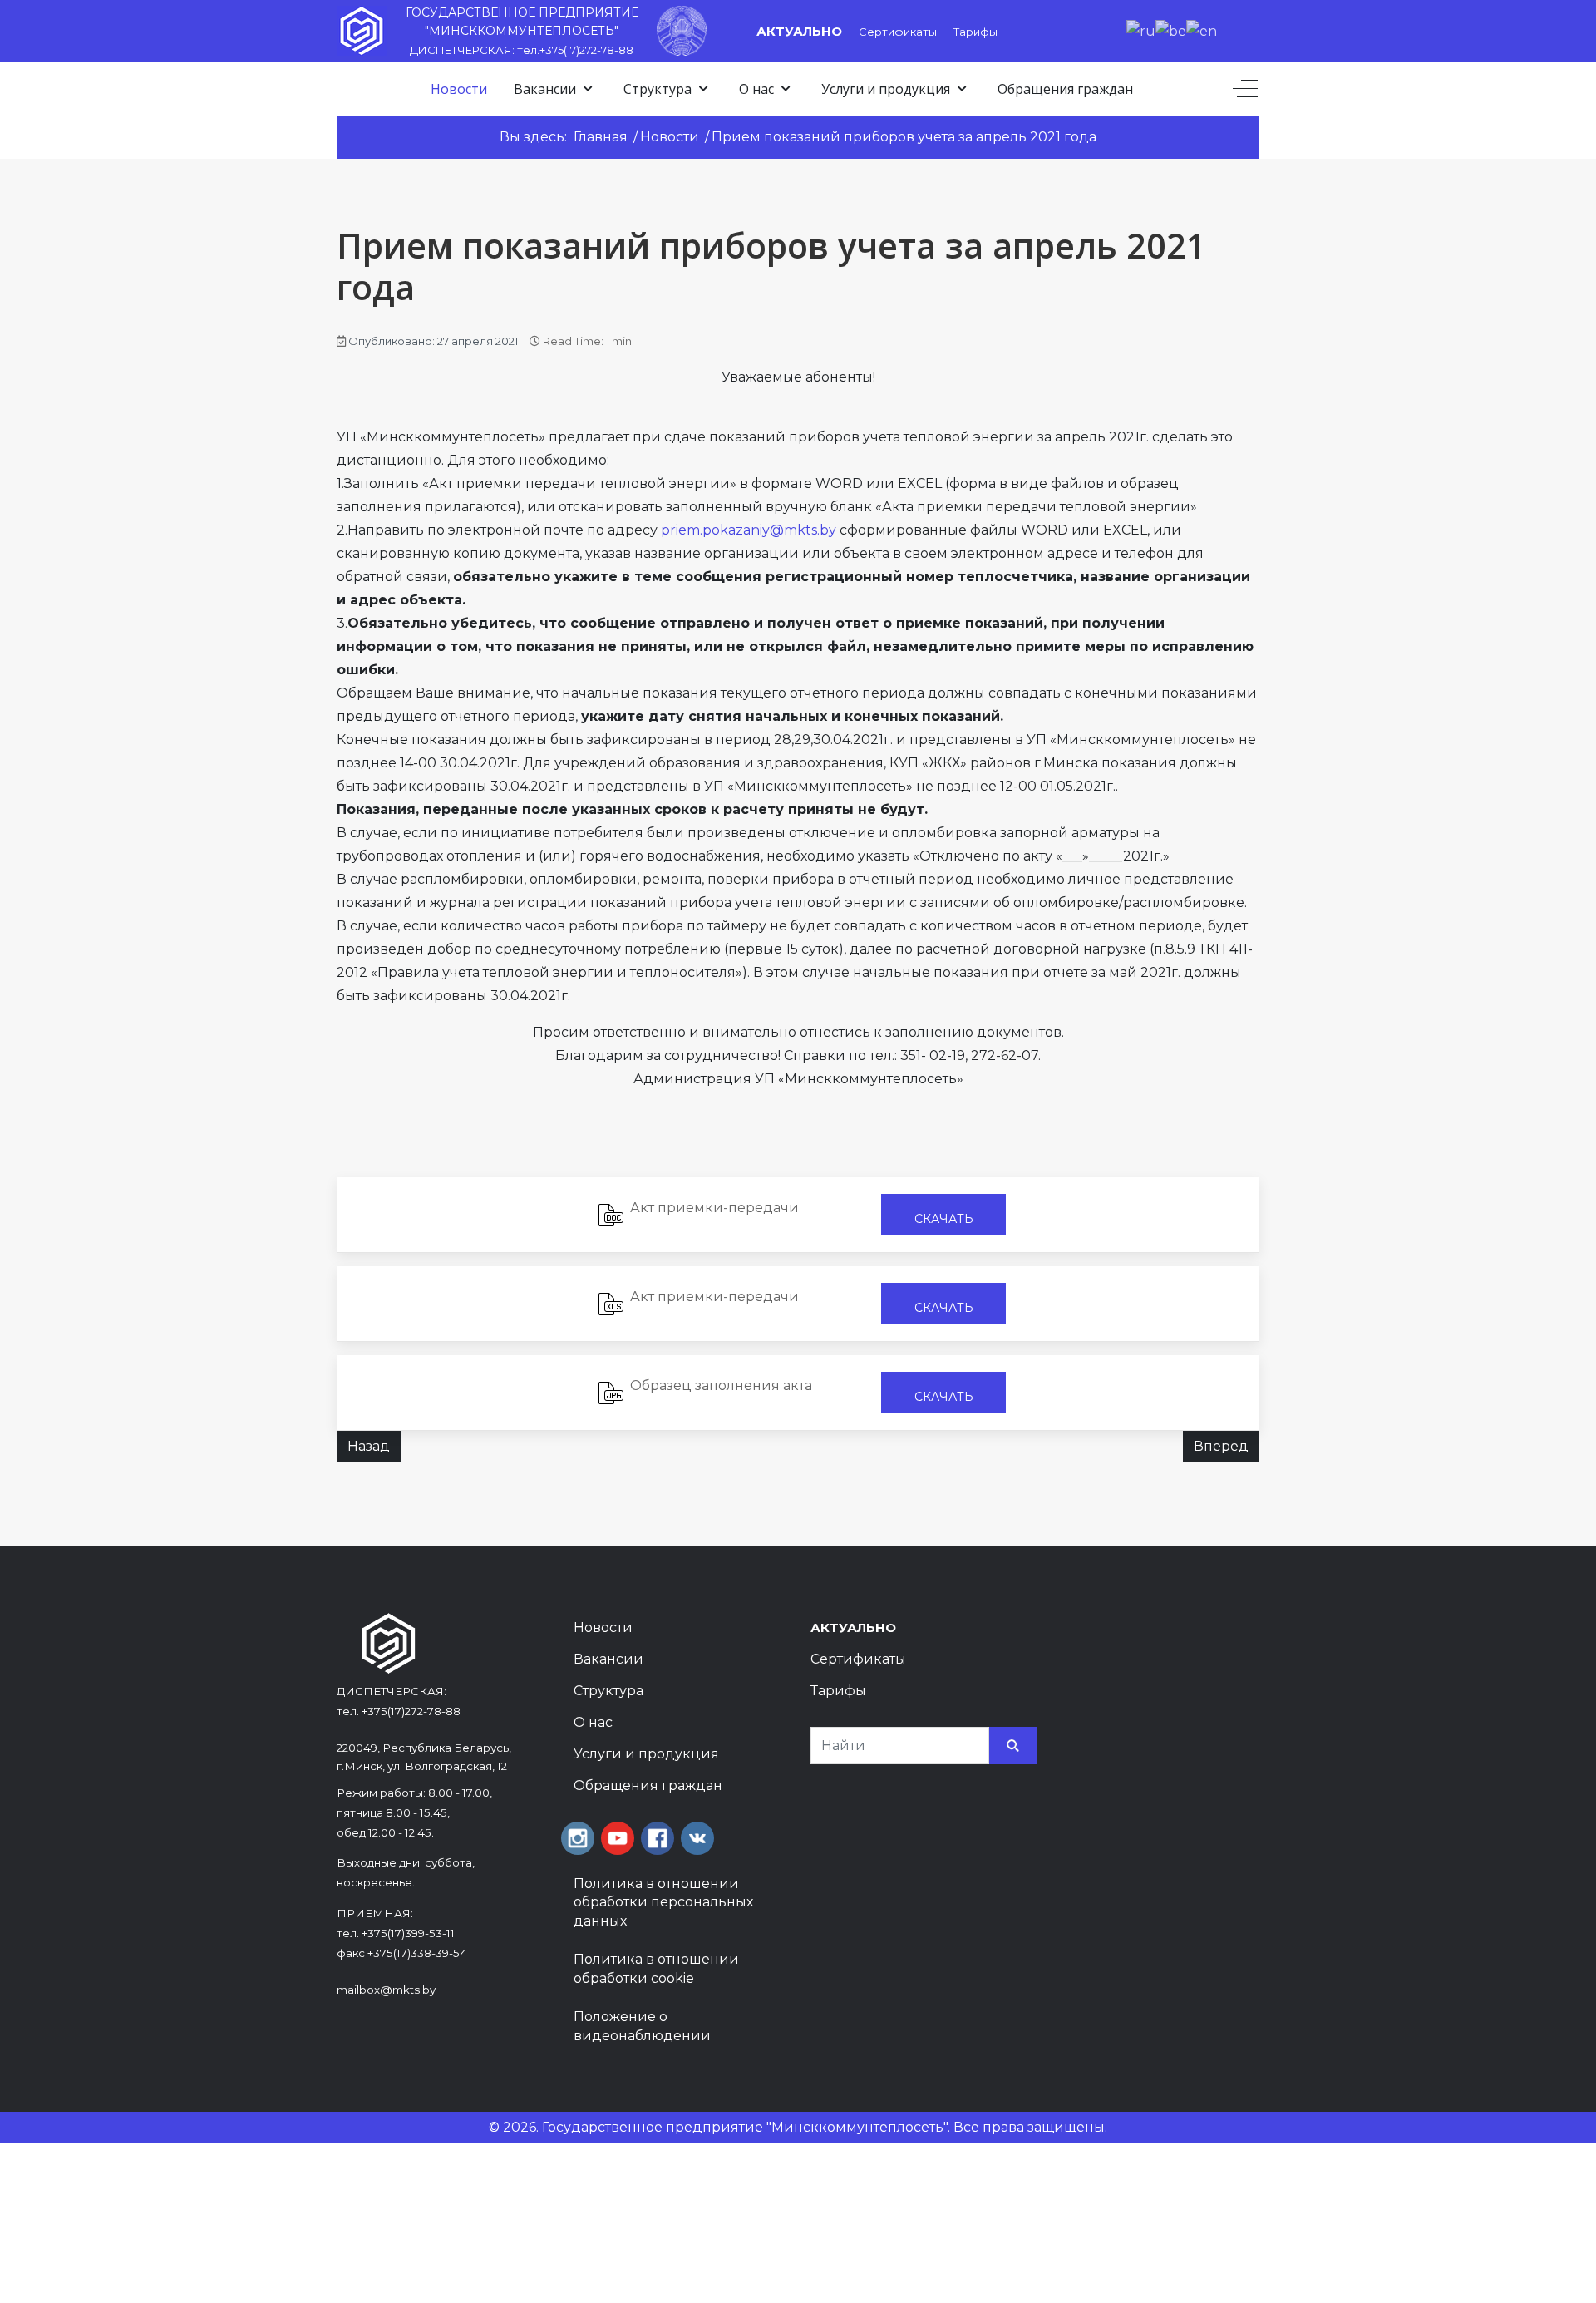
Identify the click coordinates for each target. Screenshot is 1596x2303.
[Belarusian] (1171, 30)
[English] (1202, 30)
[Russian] (1141, 30)
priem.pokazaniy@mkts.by (749, 530)
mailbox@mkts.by (386, 1990)
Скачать (944, 1219)
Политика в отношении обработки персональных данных (663, 1902)
